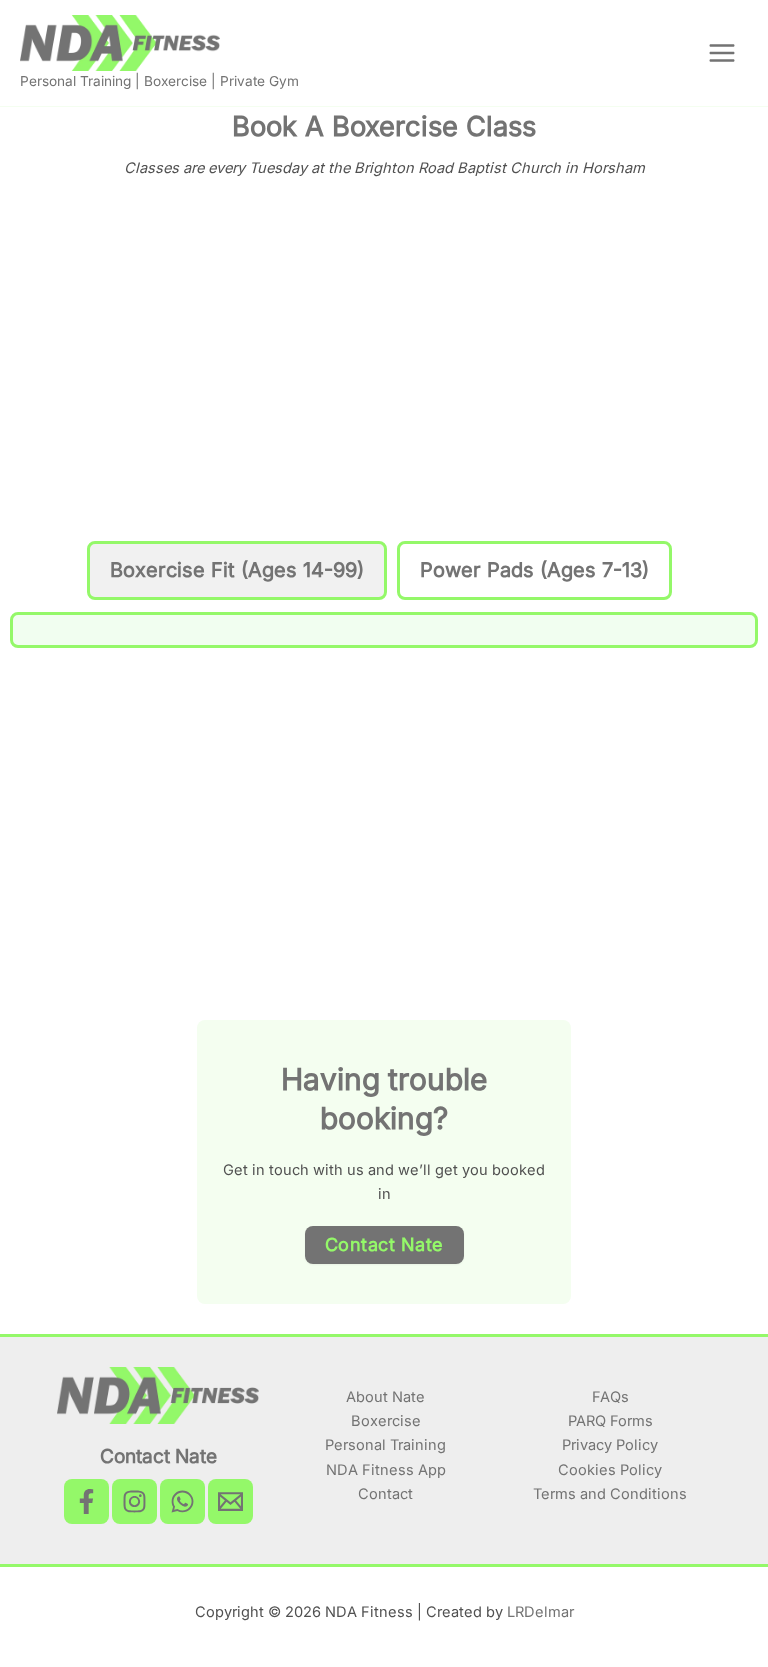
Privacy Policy (610, 1445)
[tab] (237, 570)
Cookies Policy (610, 1470)
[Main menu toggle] (722, 53)
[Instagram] (134, 1501)
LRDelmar (540, 1612)
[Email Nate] (230, 1501)
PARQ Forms (610, 1421)
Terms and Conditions (610, 1494)
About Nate (385, 1397)
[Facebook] (86, 1501)
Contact (385, 1494)
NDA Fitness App (386, 1470)
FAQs (610, 1397)
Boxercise (386, 1421)
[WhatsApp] (182, 1501)
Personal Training (385, 1445)
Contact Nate (384, 1244)
